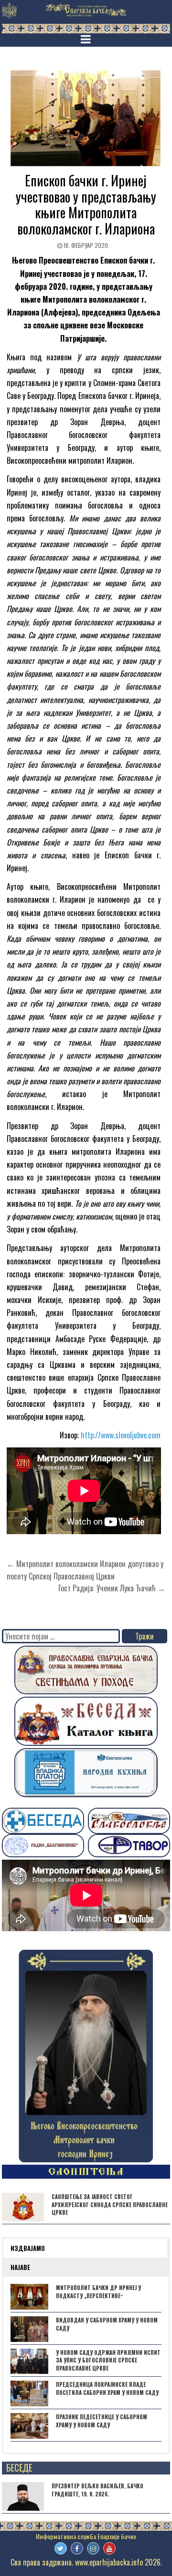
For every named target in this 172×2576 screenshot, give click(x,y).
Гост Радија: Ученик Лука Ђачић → (112, 1588)
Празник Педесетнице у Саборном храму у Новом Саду (102, 2421)
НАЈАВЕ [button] (20, 2267)
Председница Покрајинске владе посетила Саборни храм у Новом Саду (107, 2388)
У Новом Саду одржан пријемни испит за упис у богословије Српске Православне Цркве (108, 2361)
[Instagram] (93, 2548)
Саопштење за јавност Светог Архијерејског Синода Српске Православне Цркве (110, 2205)
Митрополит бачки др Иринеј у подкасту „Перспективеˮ (98, 2292)
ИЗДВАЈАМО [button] (28, 2248)
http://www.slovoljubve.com (121, 1435)
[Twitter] (61, 2548)
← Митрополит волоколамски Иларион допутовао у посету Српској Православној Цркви (85, 1570)
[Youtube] (109, 2548)
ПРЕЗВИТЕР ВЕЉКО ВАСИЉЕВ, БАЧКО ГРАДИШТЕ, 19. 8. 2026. (97, 2490)
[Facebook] (77, 2548)
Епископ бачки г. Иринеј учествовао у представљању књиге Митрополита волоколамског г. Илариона (86, 204)
